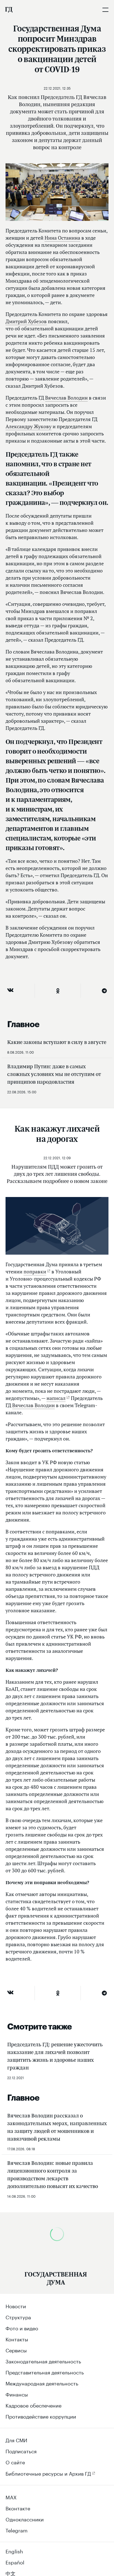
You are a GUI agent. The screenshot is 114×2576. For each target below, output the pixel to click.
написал (56, 1398)
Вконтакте (18, 2508)
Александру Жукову (28, 426)
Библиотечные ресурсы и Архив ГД (48, 2473)
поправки (35, 1272)
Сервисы (16, 2350)
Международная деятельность (42, 2383)
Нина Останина (62, 238)
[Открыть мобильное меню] (105, 10)
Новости (16, 2305)
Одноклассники (25, 2519)
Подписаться (21, 2451)
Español (15, 2562)
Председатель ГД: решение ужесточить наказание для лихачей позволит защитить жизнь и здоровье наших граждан (55, 2056)
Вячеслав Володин (66, 398)
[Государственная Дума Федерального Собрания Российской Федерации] (9, 10)
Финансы (17, 2394)
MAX (11, 2497)
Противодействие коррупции (41, 2416)
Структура (18, 2317)
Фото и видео (22, 2328)
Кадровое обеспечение (33, 2405)
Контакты (17, 2339)
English (14, 2551)
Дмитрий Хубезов (26, 321)
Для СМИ (16, 2440)
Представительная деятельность (45, 2372)
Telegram (17, 2530)
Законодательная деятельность (43, 2361)
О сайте (15, 2462)
